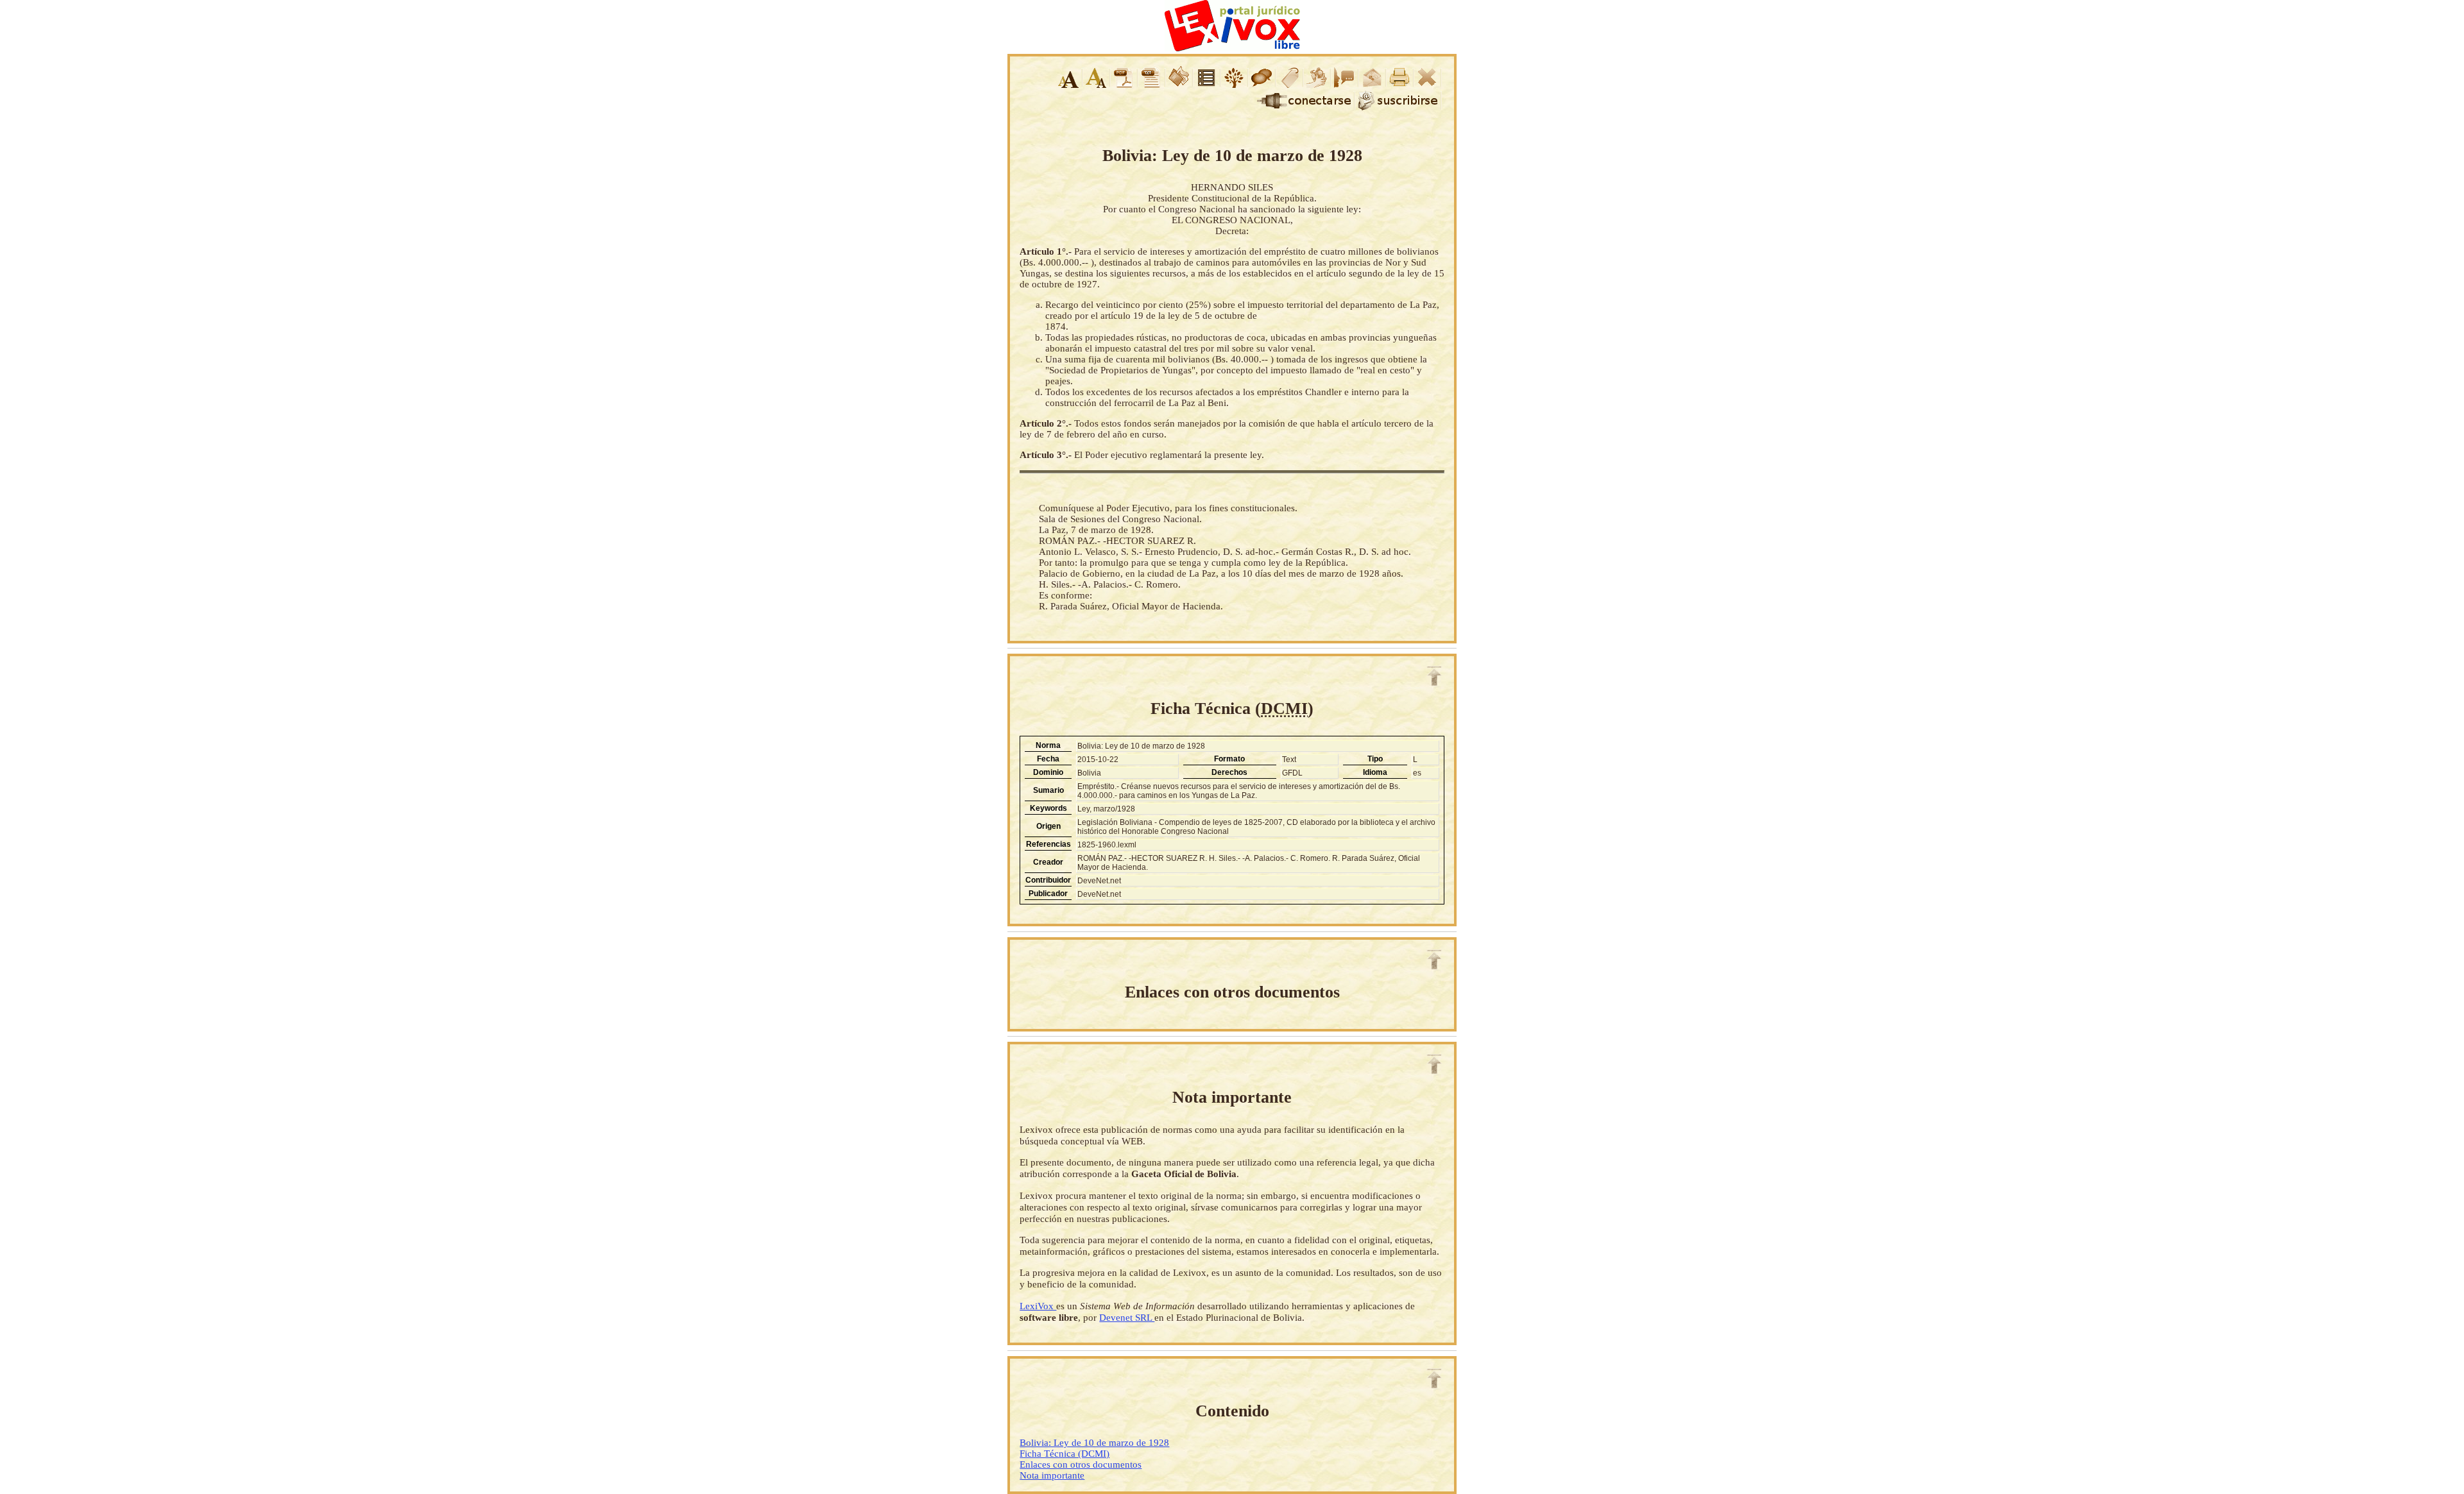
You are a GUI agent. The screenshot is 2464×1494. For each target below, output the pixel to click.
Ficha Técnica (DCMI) (1065, 1454)
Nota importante (1052, 1475)
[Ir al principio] (1434, 676)
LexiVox (1038, 1306)
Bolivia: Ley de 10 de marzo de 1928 (1094, 1443)
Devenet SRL (1127, 1317)
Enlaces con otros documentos (1081, 1464)
